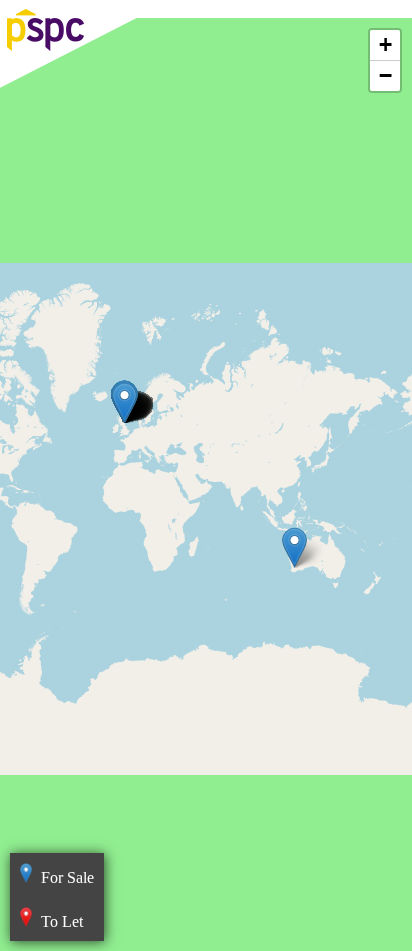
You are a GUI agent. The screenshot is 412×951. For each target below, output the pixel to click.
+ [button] (385, 44)
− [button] (385, 75)
